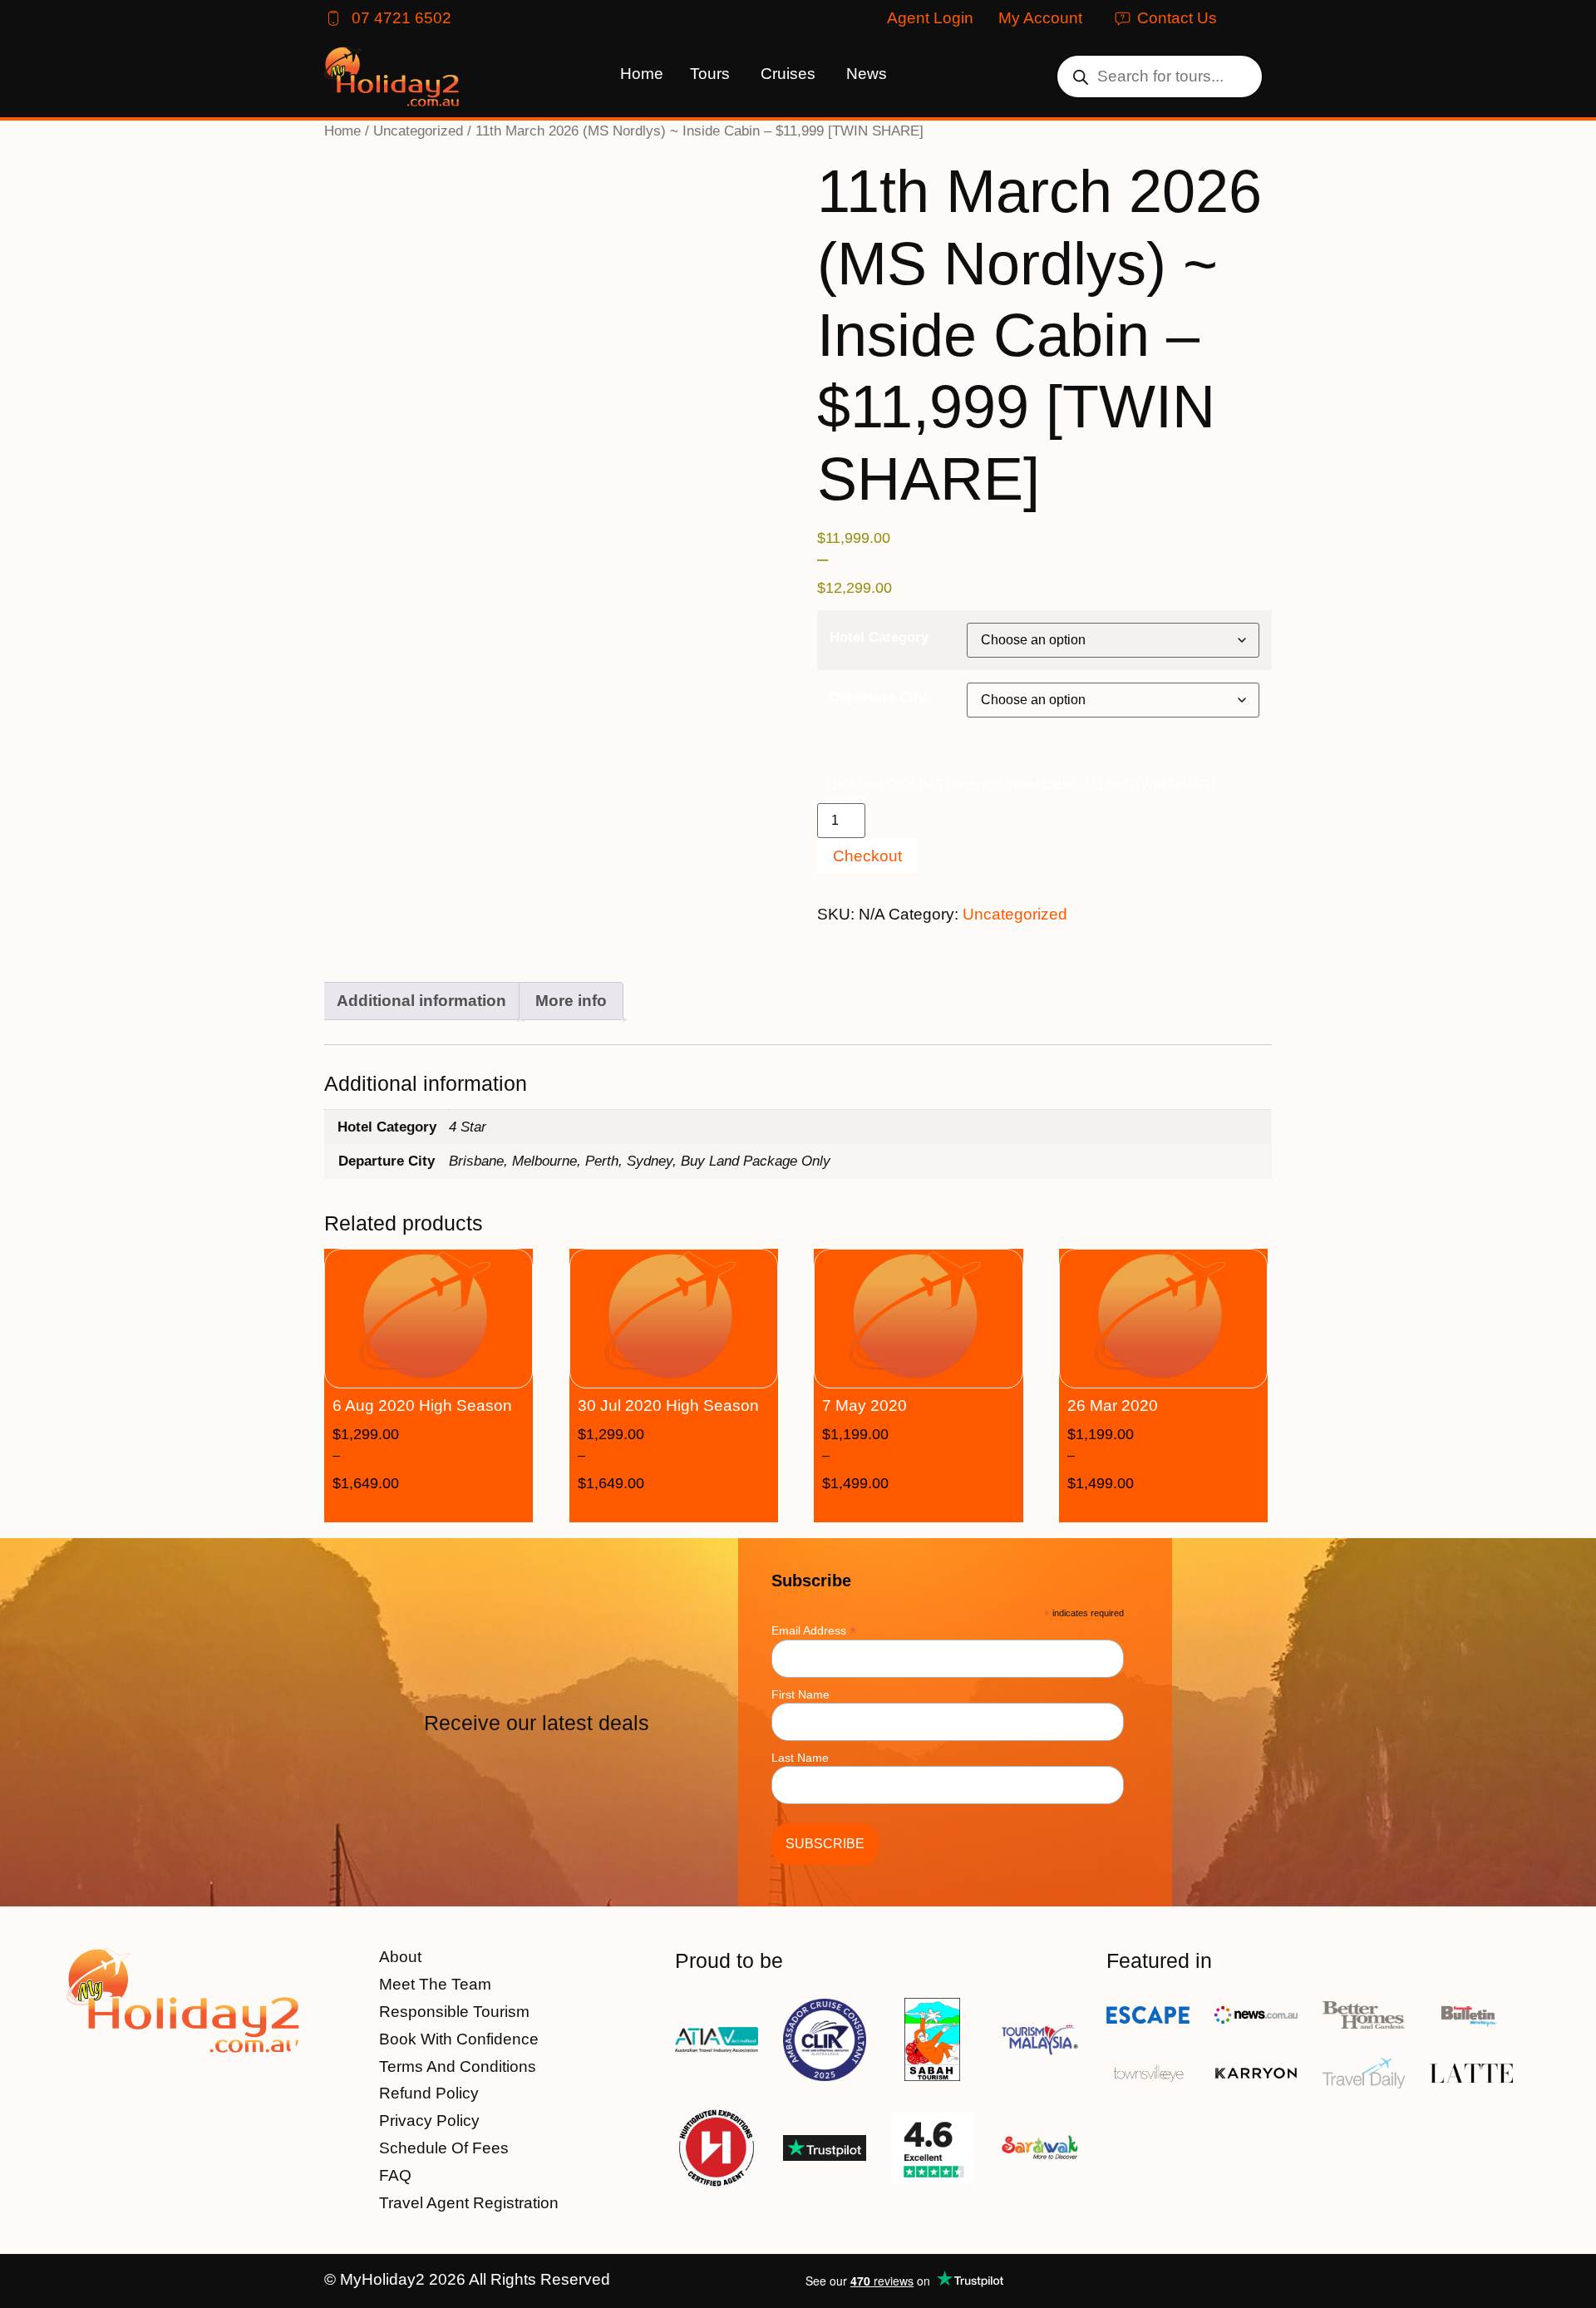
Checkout (867, 856)
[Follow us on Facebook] (1214, 2281)
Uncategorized (418, 131)
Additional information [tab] (421, 1001)
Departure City (878, 697)
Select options (453, 1508)
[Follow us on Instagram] (1257, 2281)
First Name (800, 1694)
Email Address (814, 1630)
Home (342, 131)
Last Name (800, 1758)
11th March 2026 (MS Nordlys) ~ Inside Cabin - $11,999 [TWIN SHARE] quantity (1020, 791)
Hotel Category (879, 637)
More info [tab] (571, 1001)
